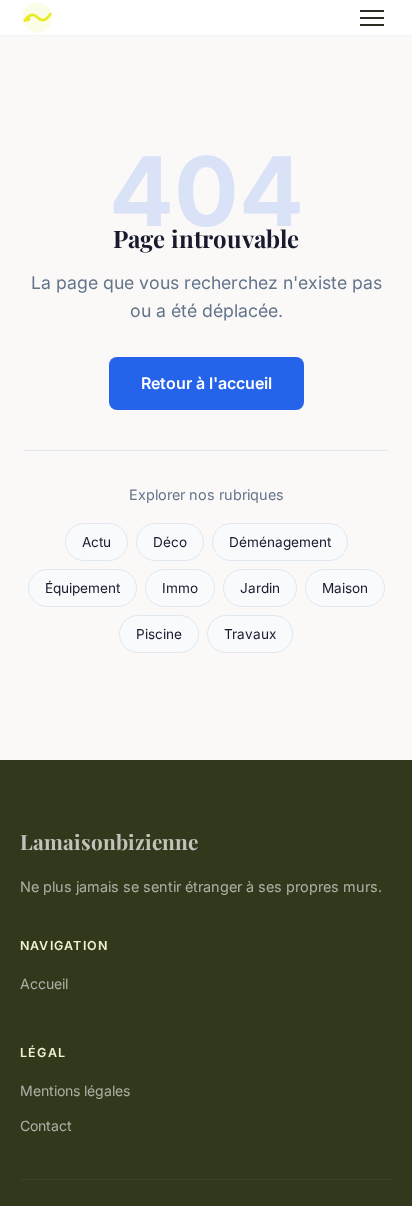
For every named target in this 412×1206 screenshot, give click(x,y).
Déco (170, 542)
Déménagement (280, 542)
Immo (180, 588)
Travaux (250, 634)
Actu (96, 542)
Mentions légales (75, 1090)
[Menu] (372, 18)
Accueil (44, 983)
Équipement (82, 588)
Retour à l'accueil (206, 383)
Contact (46, 1125)
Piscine (159, 634)
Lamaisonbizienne (109, 841)
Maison (345, 588)
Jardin (260, 588)
